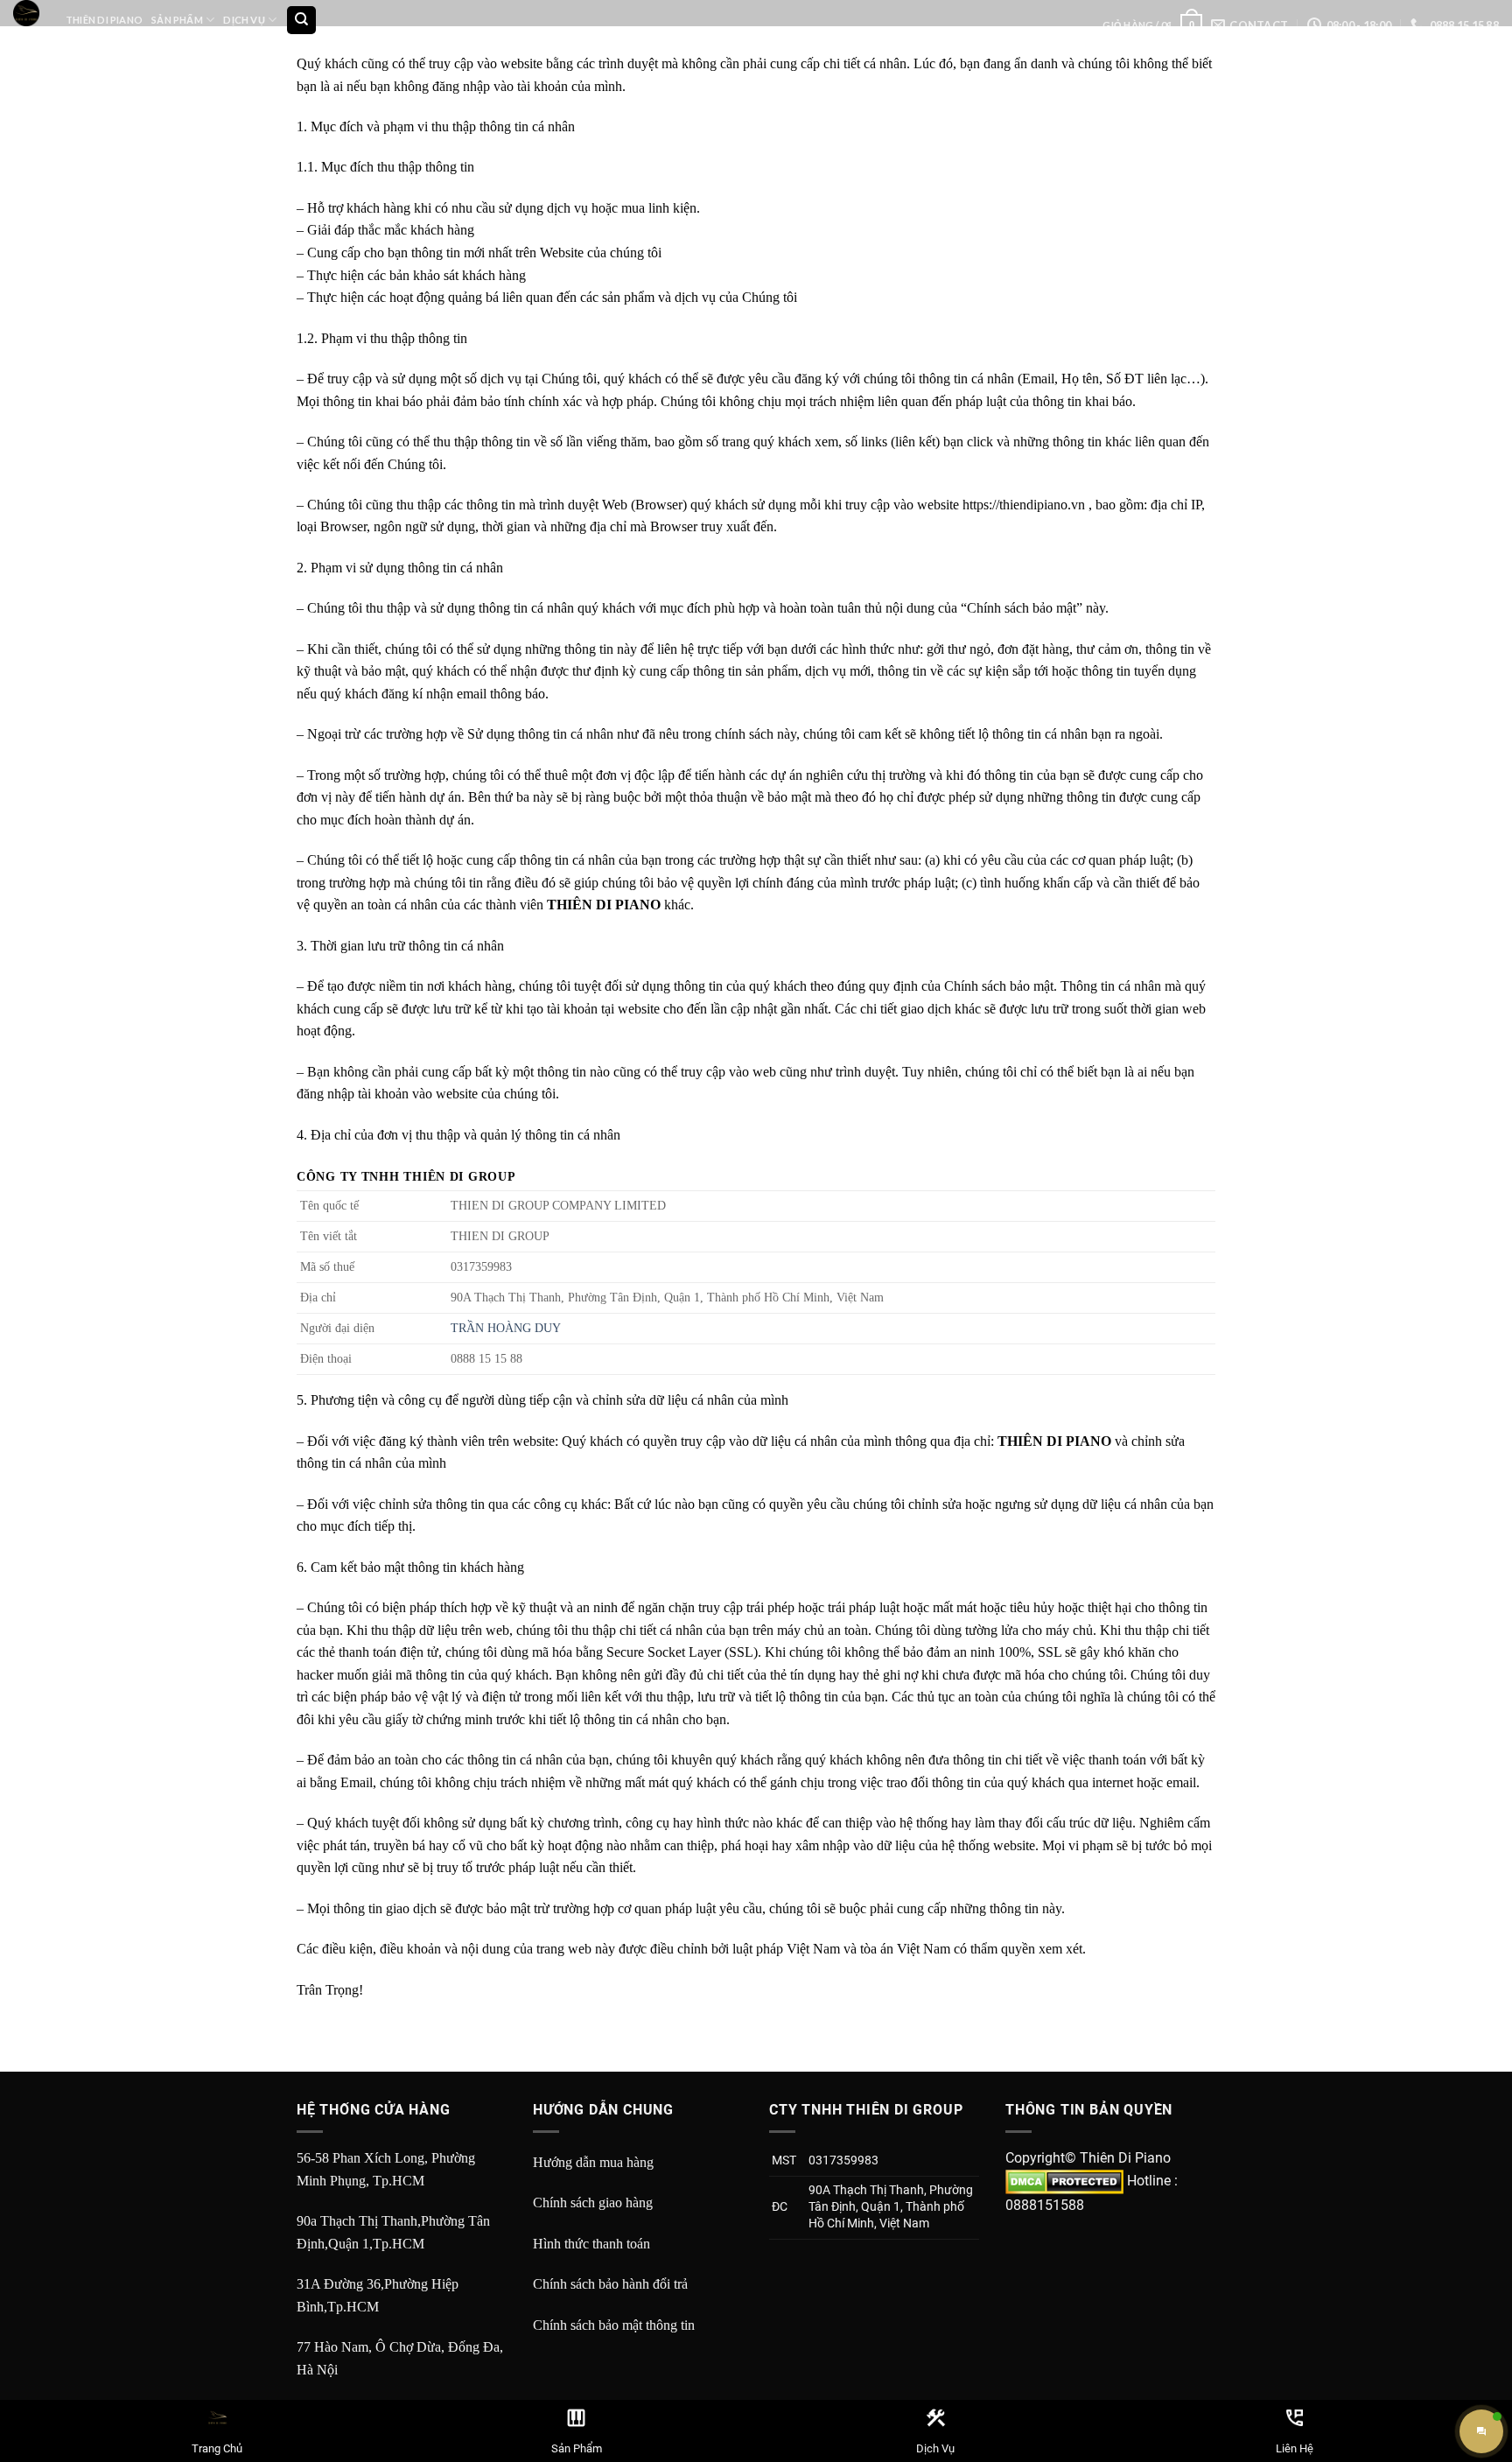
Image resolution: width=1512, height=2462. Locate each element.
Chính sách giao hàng (593, 2202)
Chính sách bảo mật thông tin (614, 2325)
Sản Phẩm (177, 20)
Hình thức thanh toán (591, 2244)
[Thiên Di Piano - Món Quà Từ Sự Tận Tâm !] (26, 13)
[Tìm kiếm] (301, 21)
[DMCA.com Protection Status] (1064, 2181)
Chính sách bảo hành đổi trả (610, 2284)
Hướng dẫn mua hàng (593, 2162)
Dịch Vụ (244, 20)
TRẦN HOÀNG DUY (506, 1328)
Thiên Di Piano (104, 20)
